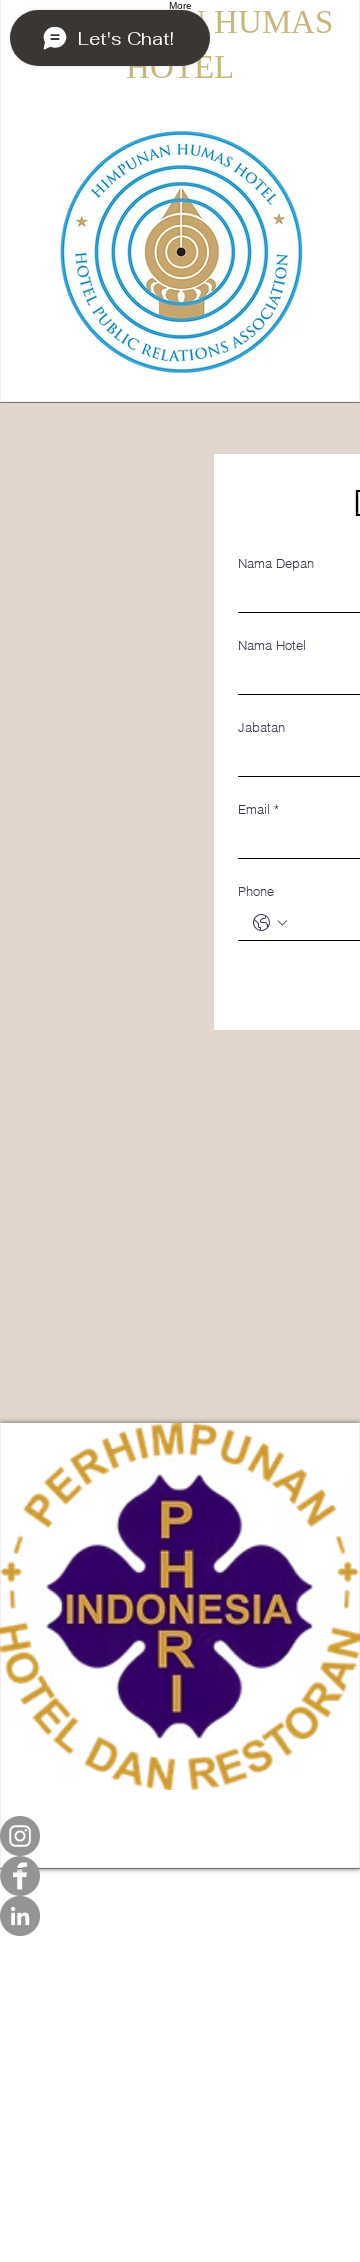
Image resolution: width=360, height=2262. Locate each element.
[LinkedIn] (180, 1916)
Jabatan (261, 727)
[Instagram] (180, 1836)
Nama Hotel (272, 645)
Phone (256, 891)
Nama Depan (276, 563)
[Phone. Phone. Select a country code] (270, 923)
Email (258, 809)
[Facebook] (180, 1876)
